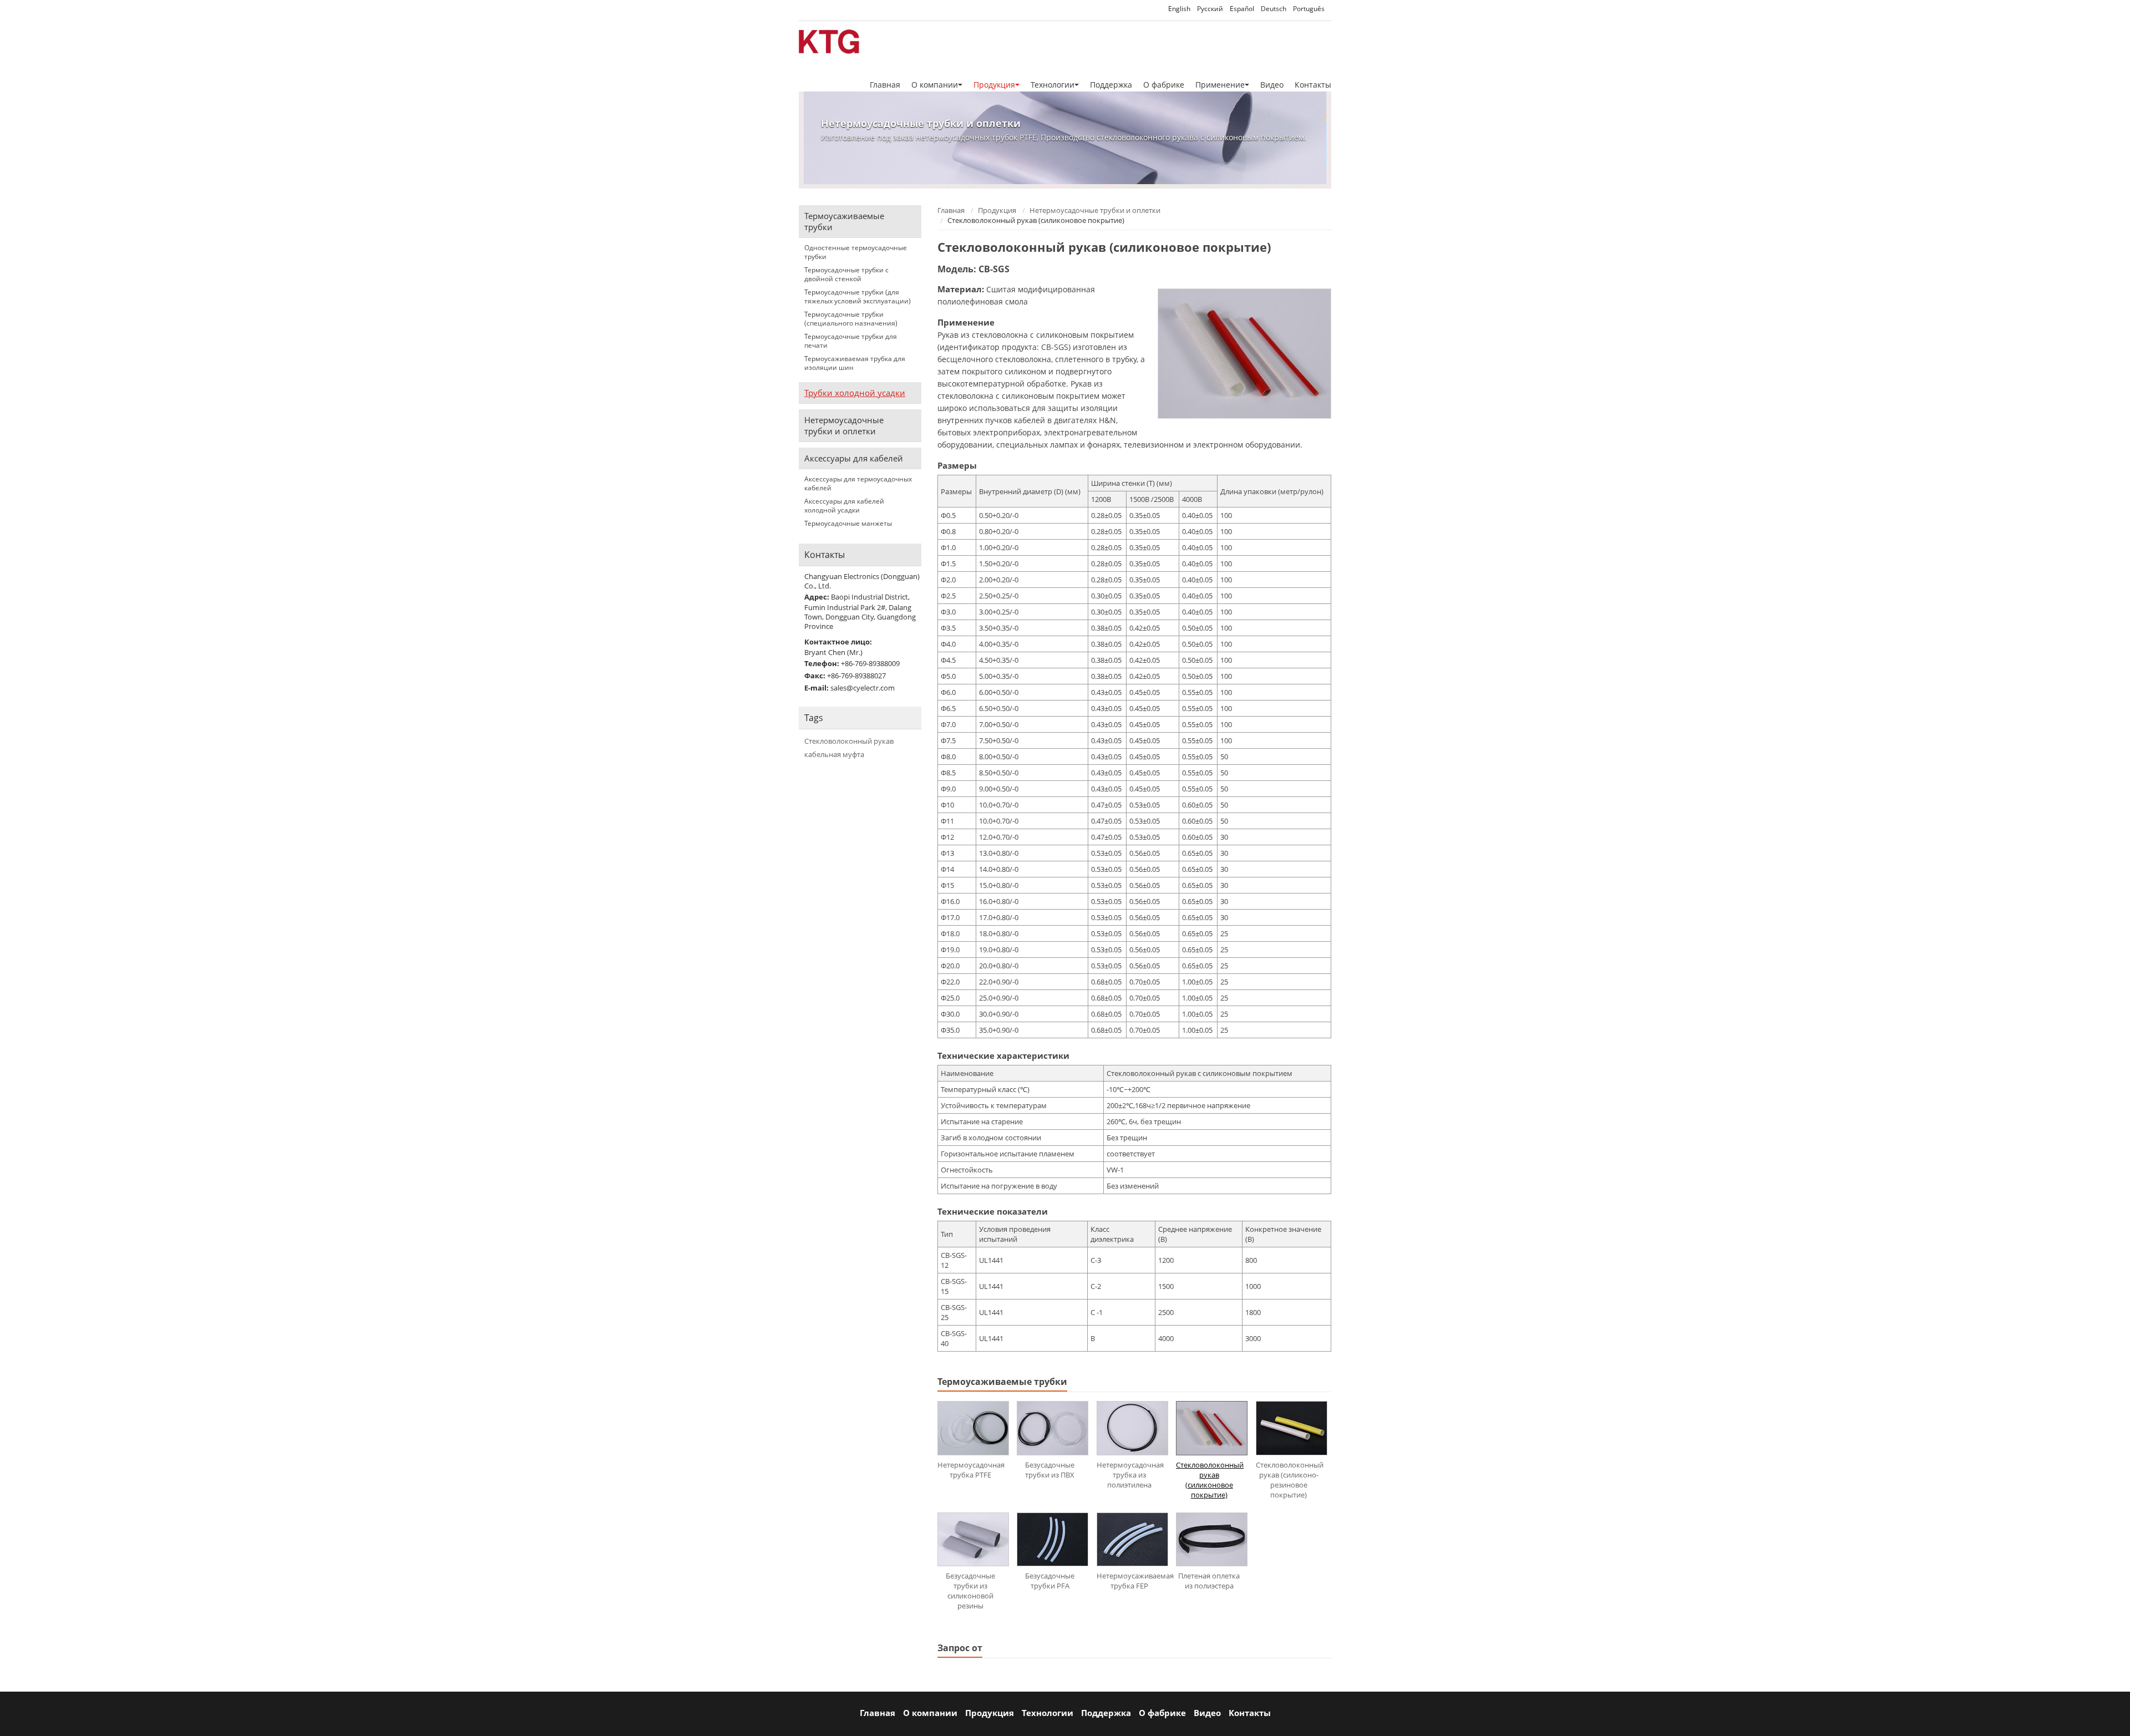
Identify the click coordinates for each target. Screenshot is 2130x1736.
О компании (930, 1713)
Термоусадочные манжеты (848, 524)
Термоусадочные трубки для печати (851, 341)
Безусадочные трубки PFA (1050, 1581)
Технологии (1048, 1713)
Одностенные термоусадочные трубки (856, 252)
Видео (1272, 85)
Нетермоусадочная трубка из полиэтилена (1130, 1475)
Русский (1210, 9)
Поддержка (1111, 85)
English (1179, 9)
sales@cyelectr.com (863, 688)
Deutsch (1274, 9)
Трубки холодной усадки (855, 393)
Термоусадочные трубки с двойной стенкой (846, 275)
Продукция (997, 210)
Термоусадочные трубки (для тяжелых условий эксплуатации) (858, 297)
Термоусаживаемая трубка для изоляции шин (855, 363)
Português (1309, 9)
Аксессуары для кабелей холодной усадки (844, 506)
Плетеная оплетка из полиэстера (1209, 1581)
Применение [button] (1220, 85)
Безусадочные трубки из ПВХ (1050, 1470)
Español (1242, 9)
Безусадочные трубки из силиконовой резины (970, 1591)
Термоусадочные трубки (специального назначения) (851, 319)
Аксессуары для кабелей (854, 458)
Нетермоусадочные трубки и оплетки (1095, 210)
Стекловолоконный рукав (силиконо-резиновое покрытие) (1290, 1480)
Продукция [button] (994, 85)
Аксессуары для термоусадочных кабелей (858, 484)
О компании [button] (935, 85)
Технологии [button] (1053, 85)
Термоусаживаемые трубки (844, 221)
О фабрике (1164, 85)
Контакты (1313, 85)
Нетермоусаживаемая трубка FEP (1132, 1581)
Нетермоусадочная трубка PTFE (971, 1470)
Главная (885, 85)
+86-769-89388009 (870, 663)
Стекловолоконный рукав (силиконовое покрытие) (1210, 1480)
